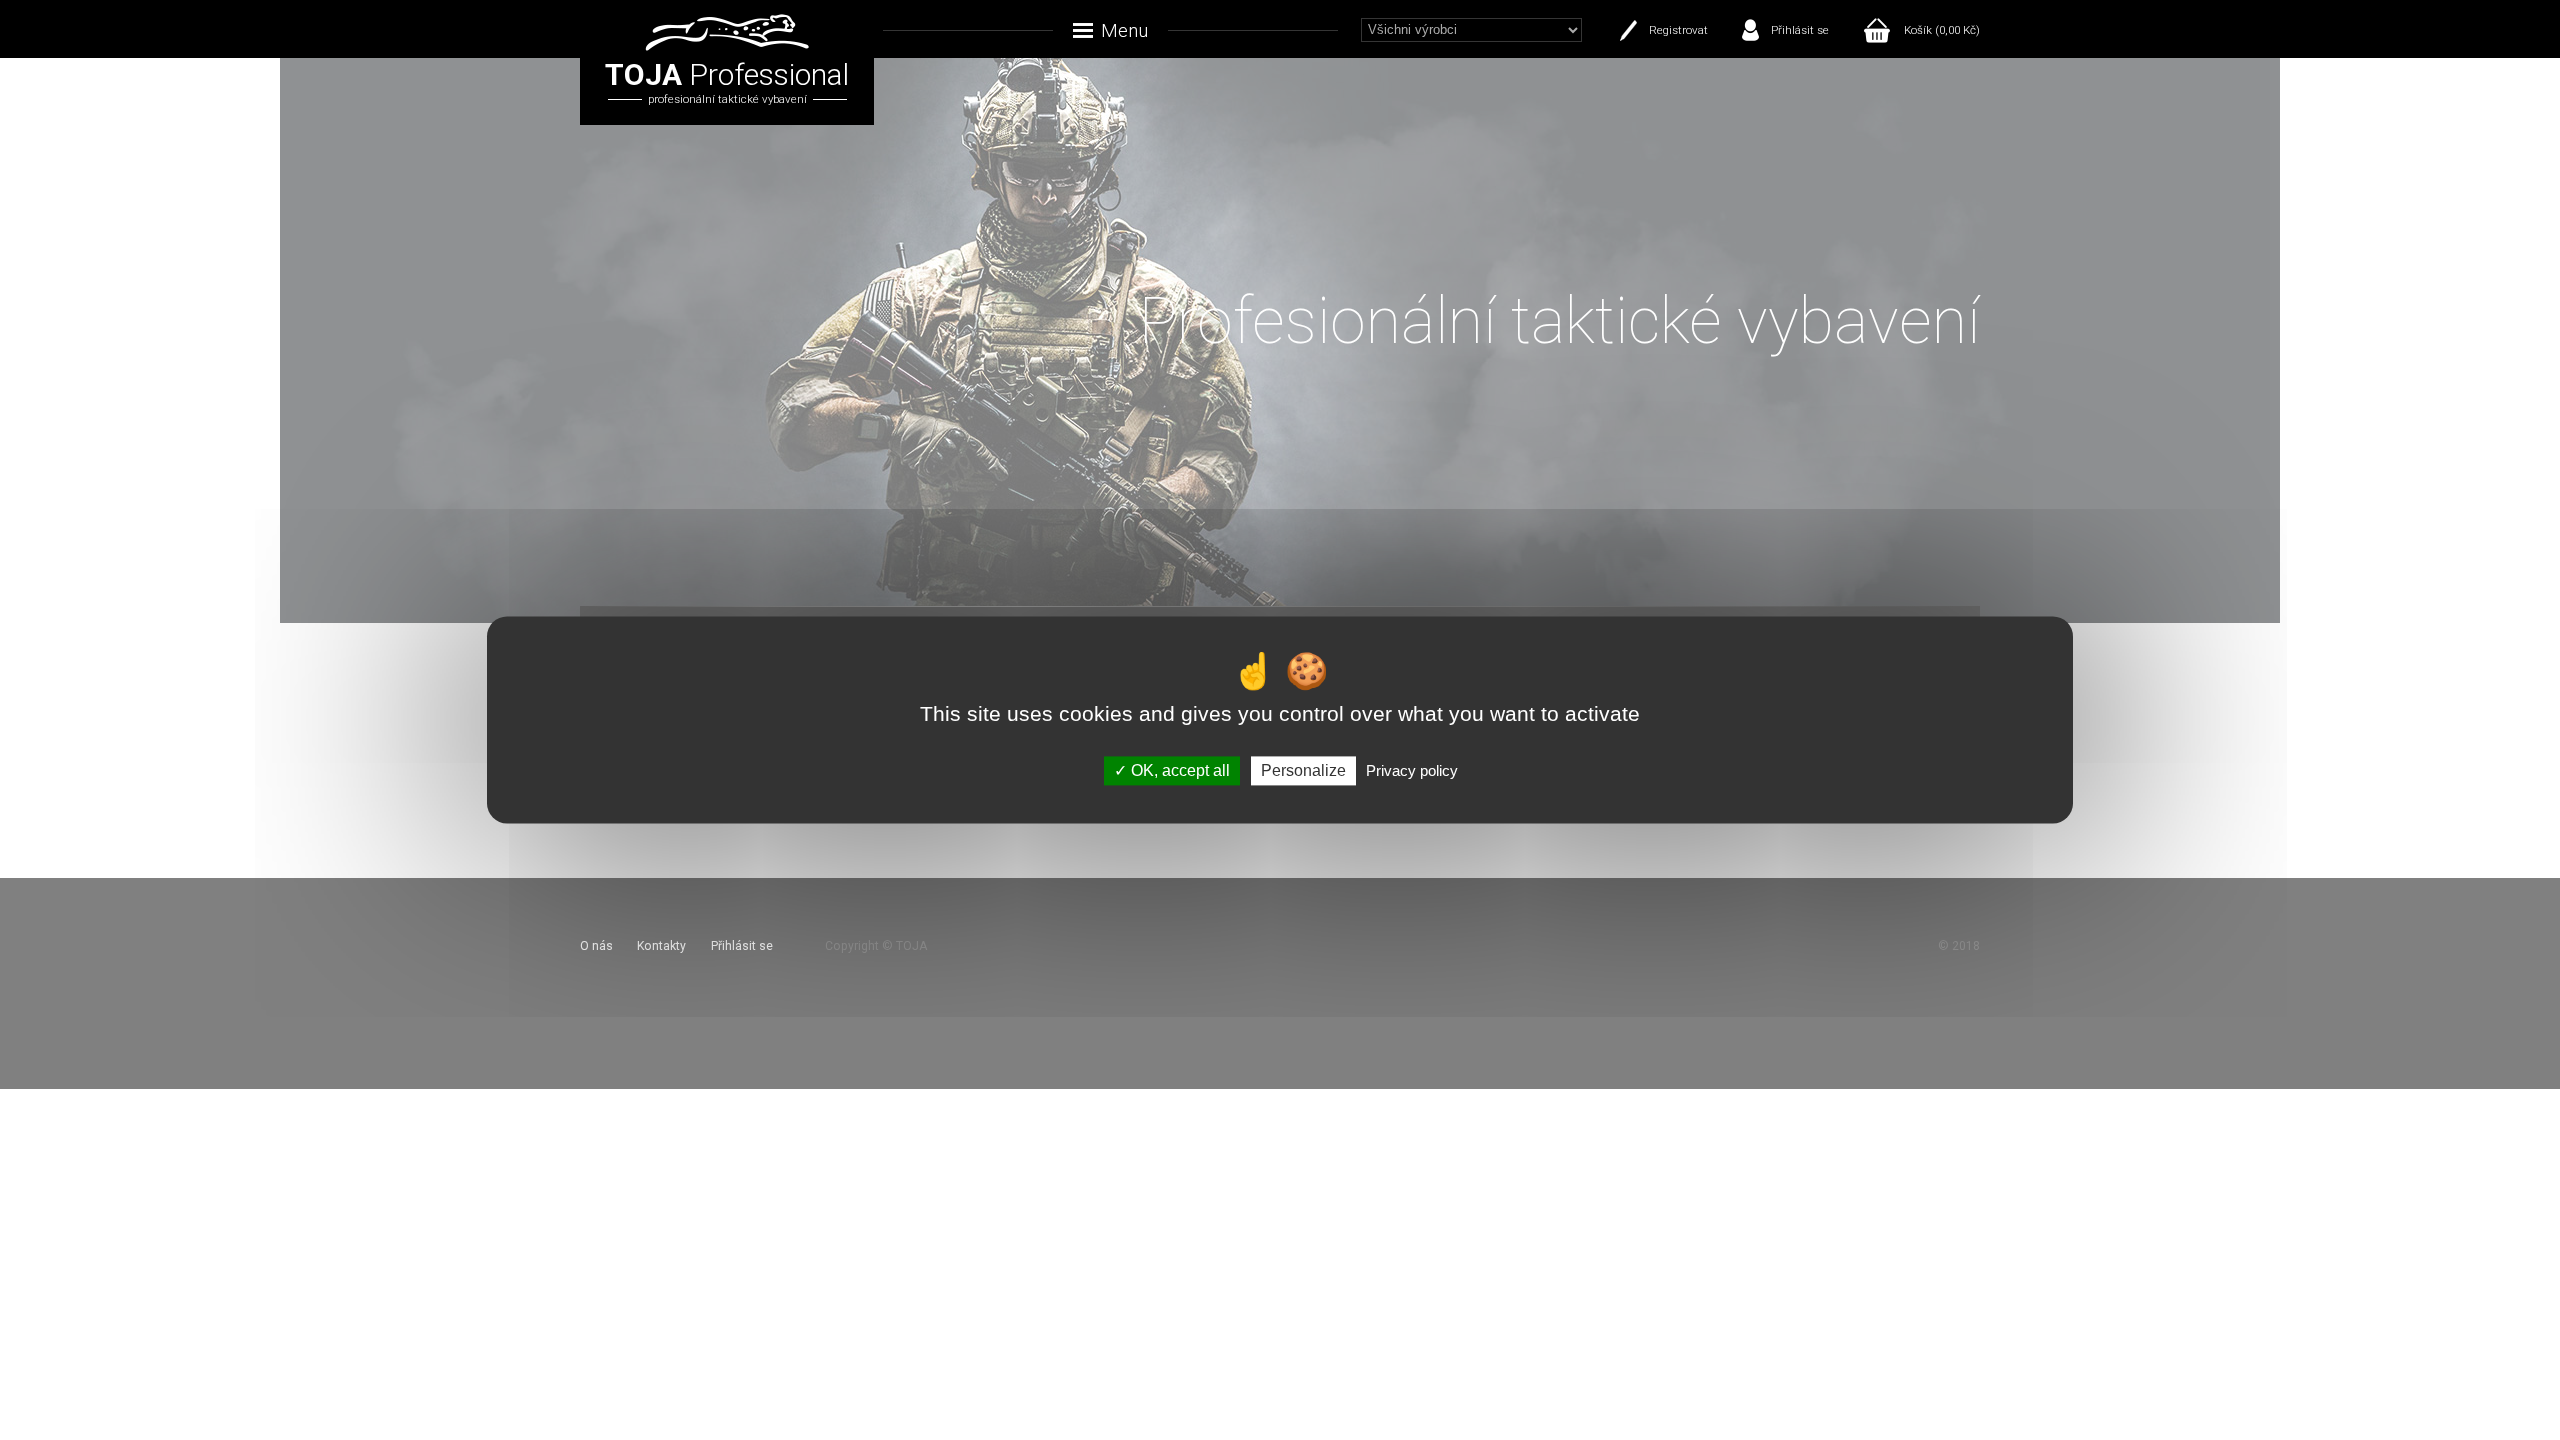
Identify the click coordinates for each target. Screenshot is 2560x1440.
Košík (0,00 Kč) (1942, 30)
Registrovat (1678, 30)
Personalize (1303, 770)
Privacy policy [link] (1412, 770)
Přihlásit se (1800, 30)
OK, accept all (1178, 770)
